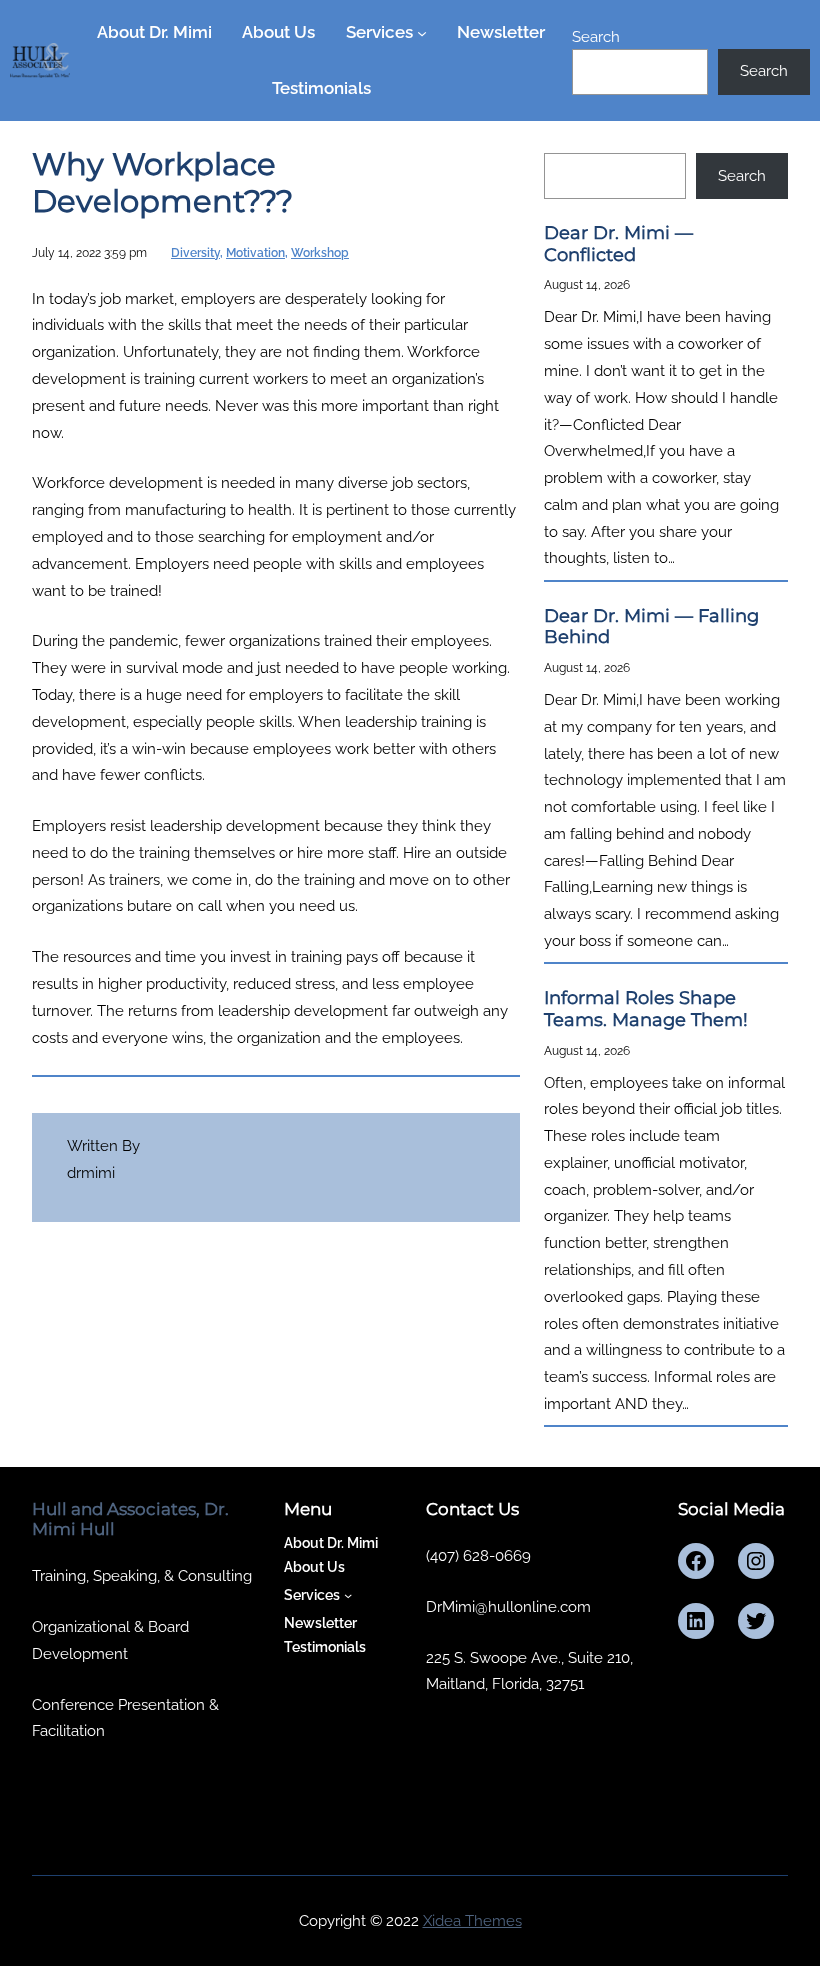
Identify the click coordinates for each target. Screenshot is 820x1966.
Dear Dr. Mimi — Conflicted (618, 244)
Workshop (320, 253)
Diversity (195, 253)
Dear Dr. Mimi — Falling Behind (651, 627)
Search (596, 36)
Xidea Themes (472, 1920)
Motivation (255, 253)
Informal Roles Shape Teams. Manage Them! (646, 1009)
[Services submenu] (422, 33)
